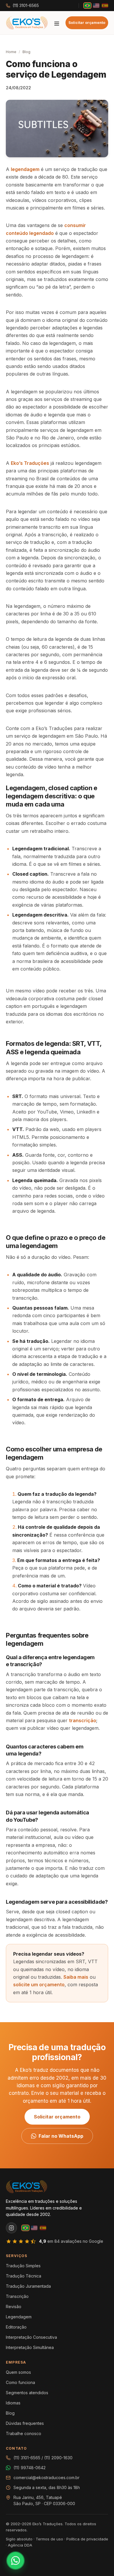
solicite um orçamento (39, 1985)
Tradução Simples (23, 2266)
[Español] (105, 6)
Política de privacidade (87, 2539)
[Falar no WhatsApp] (15, 2561)
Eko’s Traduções (30, 463)
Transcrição (17, 2296)
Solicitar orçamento (87, 23)
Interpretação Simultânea (30, 2347)
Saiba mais (76, 1977)
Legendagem (19, 2317)
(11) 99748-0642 (30, 2468)
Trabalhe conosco (24, 2433)
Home (11, 52)
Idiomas (13, 2403)
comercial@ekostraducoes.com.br (46, 2478)
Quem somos (18, 2372)
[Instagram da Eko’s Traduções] (11, 2228)
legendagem (25, 169)
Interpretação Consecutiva (31, 2337)
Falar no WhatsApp (61, 2136)
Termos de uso (49, 2539)
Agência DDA (20, 2545)
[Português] (87, 6)
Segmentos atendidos (27, 2393)
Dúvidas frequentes (25, 2423)
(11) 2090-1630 (58, 2458)
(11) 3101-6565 (26, 6)
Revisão (14, 2307)
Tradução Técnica (24, 2276)
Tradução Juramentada (28, 2286)
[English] (96, 6)
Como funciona (20, 2382)
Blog (26, 52)
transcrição (83, 1720)
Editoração (16, 2327)
